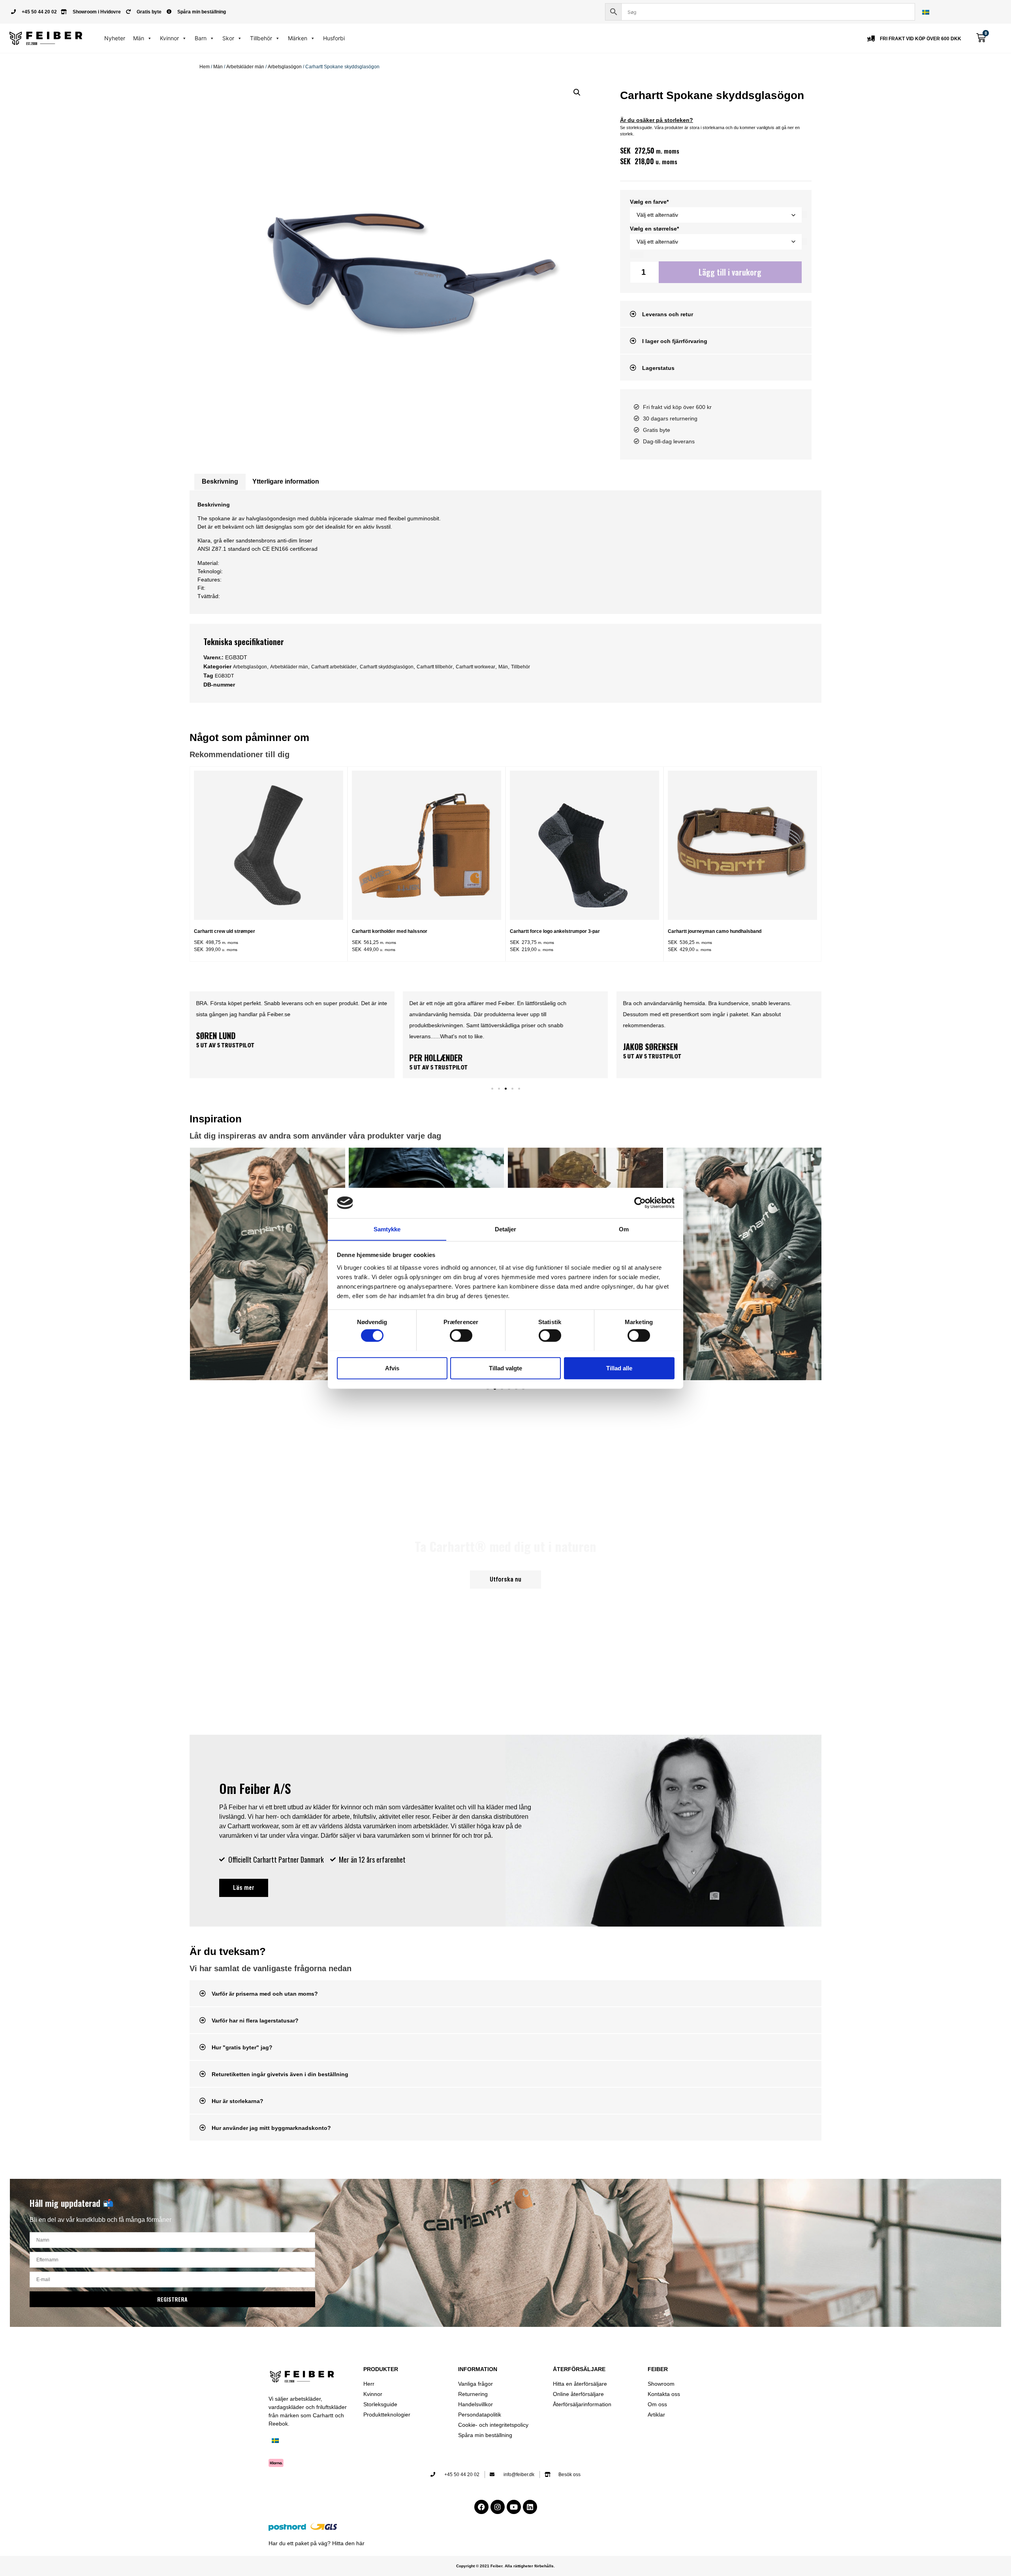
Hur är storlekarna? (238, 2101)
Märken (298, 38)
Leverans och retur (668, 314)
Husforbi (334, 38)
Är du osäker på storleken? (657, 120)
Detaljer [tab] (506, 1229)
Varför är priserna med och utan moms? (265, 1994)
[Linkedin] (530, 2507)
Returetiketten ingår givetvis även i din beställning (280, 2074)
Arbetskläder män (245, 67)
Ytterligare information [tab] (286, 481)
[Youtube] (514, 2507)
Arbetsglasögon (285, 67)
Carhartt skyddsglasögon (387, 667)
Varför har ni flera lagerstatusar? (255, 2021)
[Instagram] (498, 2507)
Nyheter (115, 38)
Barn (201, 38)
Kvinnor (169, 38)
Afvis (392, 1368)
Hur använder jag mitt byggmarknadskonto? (271, 2128)
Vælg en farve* (649, 202)
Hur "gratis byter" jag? (242, 2047)
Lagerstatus (658, 368)
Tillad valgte (505, 1368)
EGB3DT (224, 676)
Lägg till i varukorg (730, 272)
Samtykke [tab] (387, 1229)
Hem (205, 67)
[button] (577, 92)
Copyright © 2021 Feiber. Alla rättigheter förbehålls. (505, 2566)
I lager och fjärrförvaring (675, 341)
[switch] (461, 1335)
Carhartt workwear (475, 667)
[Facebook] (481, 2507)
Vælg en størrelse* (654, 229)
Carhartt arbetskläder (334, 667)
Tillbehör (261, 38)
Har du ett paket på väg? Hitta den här (317, 2543)
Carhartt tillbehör (435, 667)
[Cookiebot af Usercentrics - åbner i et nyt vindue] (640, 1203)
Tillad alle (619, 1368)
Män (139, 38)
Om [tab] (624, 1229)
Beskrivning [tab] (220, 481)
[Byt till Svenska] (926, 12)
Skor (228, 38)
